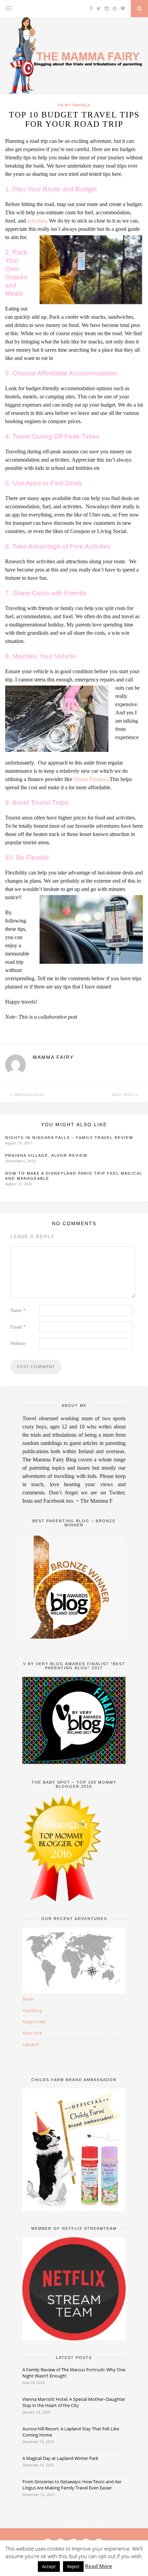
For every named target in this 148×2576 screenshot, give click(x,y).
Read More (99, 2566)
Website (18, 1343)
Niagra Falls (34, 2022)
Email (18, 1327)
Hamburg (32, 2010)
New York (32, 2033)
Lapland (31, 2044)
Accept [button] (49, 2566)
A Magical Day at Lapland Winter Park (61, 2458)
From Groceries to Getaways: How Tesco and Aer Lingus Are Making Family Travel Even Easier (72, 2485)
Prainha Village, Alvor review (46, 1155)
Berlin (28, 1999)
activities (37, 221)
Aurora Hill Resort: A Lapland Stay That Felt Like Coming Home (71, 2432)
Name (18, 1310)
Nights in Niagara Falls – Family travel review (69, 1138)
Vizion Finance (90, 779)
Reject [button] (73, 2566)
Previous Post (29, 1095)
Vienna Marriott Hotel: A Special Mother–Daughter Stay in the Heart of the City (74, 2402)
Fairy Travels (74, 105)
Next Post (124, 1095)
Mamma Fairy (53, 1057)
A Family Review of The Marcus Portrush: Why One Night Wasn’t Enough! (74, 2373)
